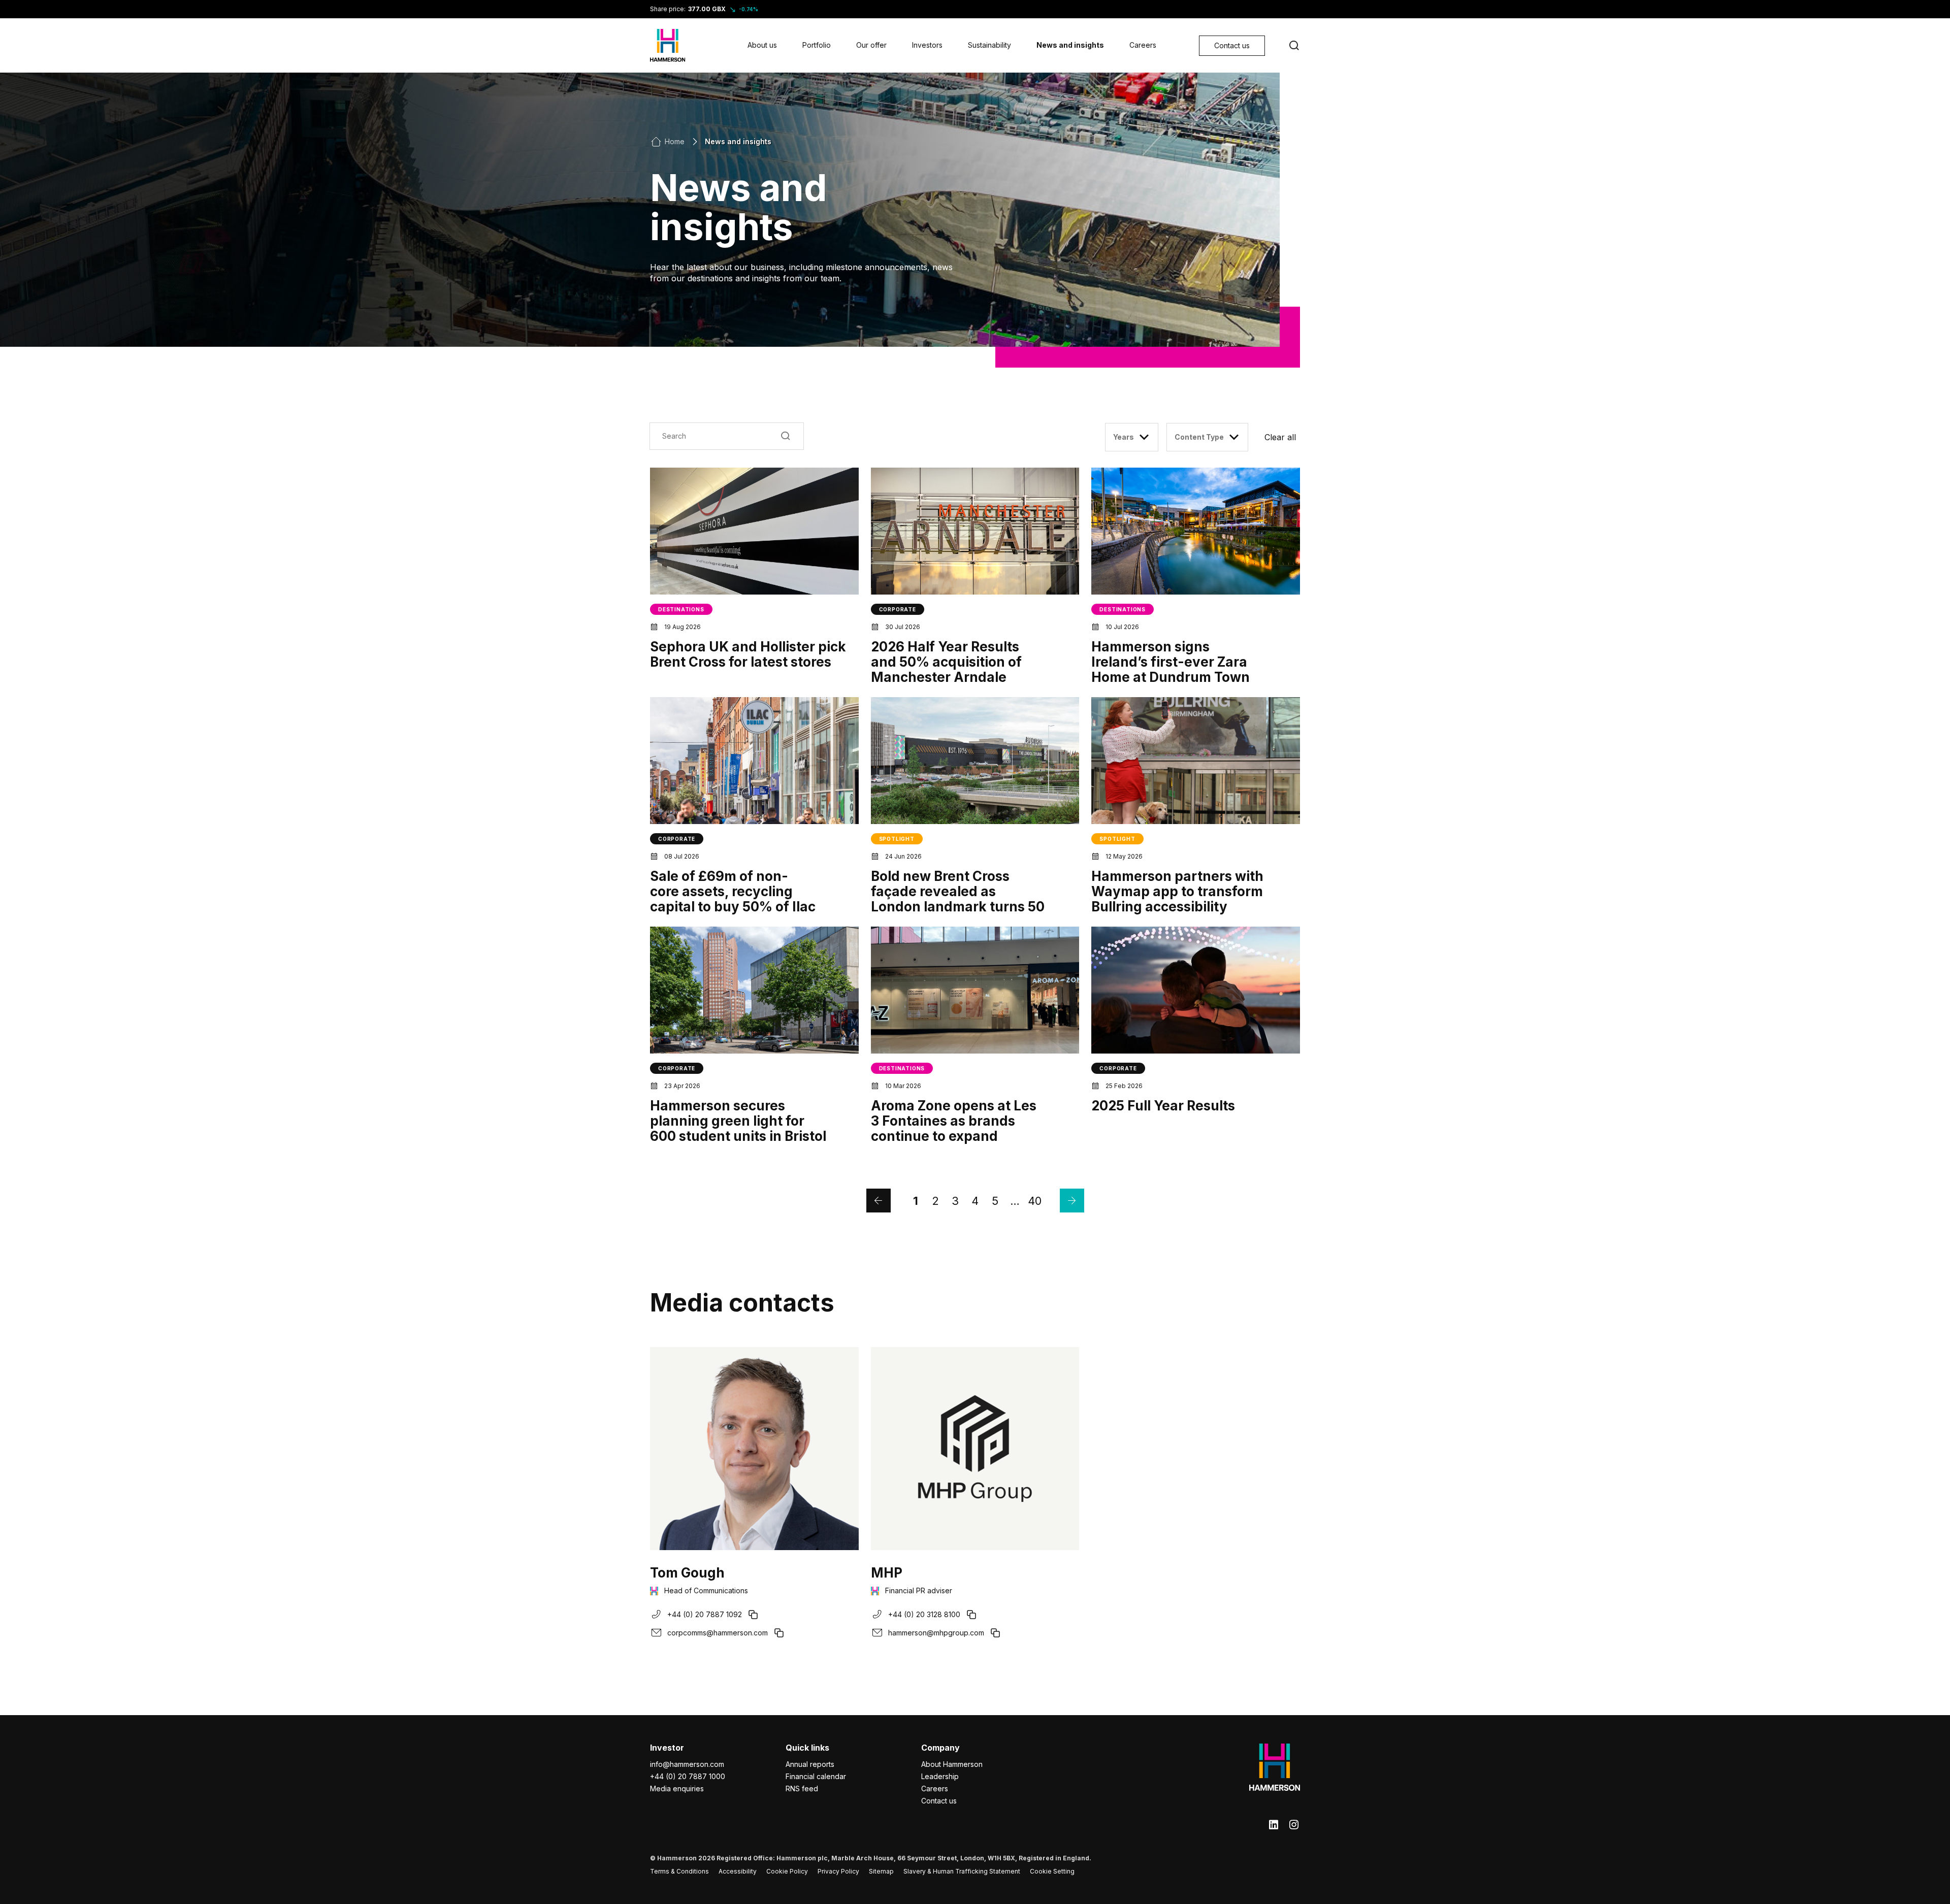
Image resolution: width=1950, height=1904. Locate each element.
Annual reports (810, 1764)
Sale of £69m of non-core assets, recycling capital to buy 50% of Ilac (733, 891)
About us (762, 45)
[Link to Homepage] (668, 45)
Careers (1143, 45)
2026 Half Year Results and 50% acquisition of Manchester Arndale (946, 662)
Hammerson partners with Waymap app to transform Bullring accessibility (1177, 891)
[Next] (1072, 1201)
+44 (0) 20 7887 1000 (688, 1776)
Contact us (939, 1801)
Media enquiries (677, 1788)
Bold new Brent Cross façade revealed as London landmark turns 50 (958, 891)
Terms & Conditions (679, 1871)
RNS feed (802, 1788)
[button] (1282, 437)
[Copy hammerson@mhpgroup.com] (995, 1633)
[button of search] (786, 436)
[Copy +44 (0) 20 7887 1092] (753, 1615)
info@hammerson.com (687, 1764)
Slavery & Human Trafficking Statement (962, 1871)
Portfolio (817, 45)
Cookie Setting (1052, 1871)
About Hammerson (952, 1764)
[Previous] (879, 1201)
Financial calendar (816, 1776)
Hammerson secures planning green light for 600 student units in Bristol (738, 1121)
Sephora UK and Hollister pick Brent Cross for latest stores (748, 654)
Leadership (940, 1776)
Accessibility (738, 1871)
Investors (927, 45)
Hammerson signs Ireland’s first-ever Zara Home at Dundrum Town (1171, 662)
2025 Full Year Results (1163, 1106)
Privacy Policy (838, 1871)
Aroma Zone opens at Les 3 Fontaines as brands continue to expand (954, 1121)
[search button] (1294, 46)
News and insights (1070, 45)
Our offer (871, 45)
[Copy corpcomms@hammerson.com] (779, 1633)
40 (1035, 1201)
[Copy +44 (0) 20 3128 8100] (971, 1615)
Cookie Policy (787, 1871)
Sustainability (989, 45)
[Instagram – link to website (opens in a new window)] (1294, 1825)
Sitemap (881, 1871)
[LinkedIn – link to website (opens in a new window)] (1274, 1825)
